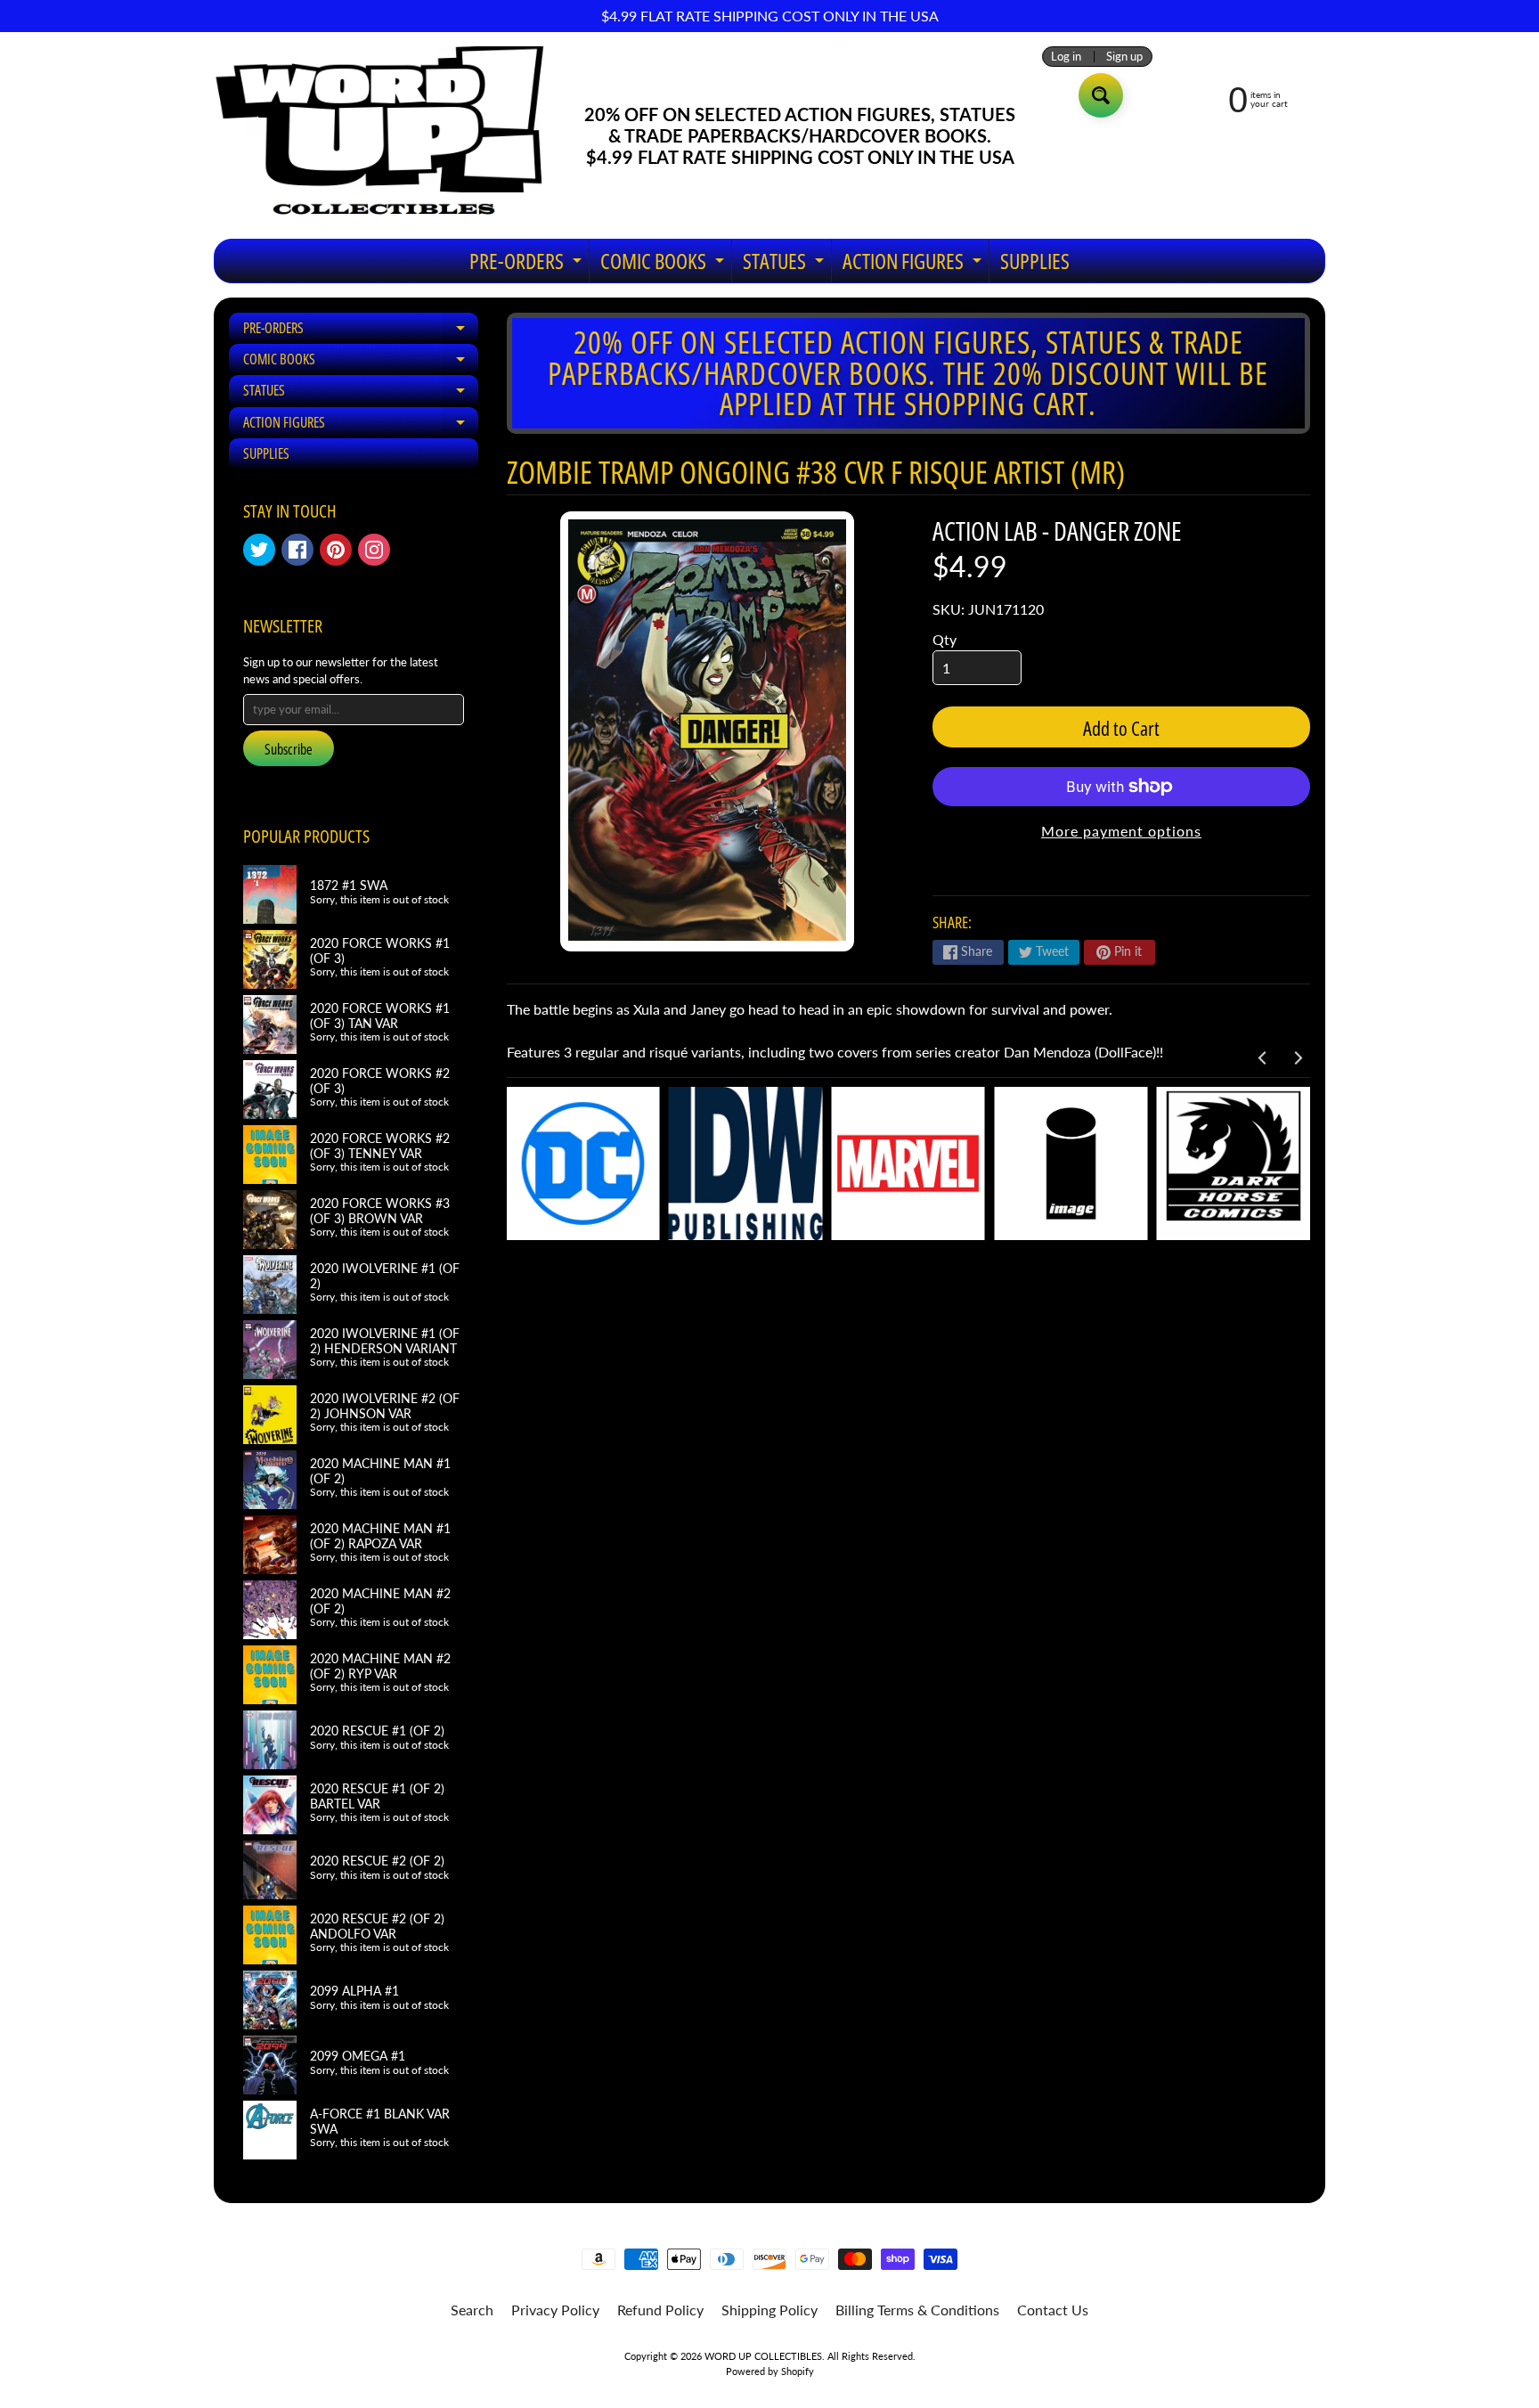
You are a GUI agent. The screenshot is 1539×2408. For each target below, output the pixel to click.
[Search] (1101, 95)
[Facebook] (297, 550)
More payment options (1121, 831)
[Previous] (1263, 1058)
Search (472, 2310)
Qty (945, 639)
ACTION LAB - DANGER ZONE (1057, 531)
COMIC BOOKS (664, 264)
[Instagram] (374, 550)
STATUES (786, 264)
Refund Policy (660, 2310)
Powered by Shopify (770, 2371)
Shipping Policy (769, 2310)
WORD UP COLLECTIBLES (763, 2356)
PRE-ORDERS (528, 264)
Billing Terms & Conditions (917, 2310)
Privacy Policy (555, 2310)
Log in (1066, 57)
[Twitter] (259, 550)
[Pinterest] (336, 550)
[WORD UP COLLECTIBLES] (391, 135)
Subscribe (289, 749)
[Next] (1297, 1058)
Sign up (1124, 57)
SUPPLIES (1035, 261)
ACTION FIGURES (914, 264)
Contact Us (1053, 2310)
